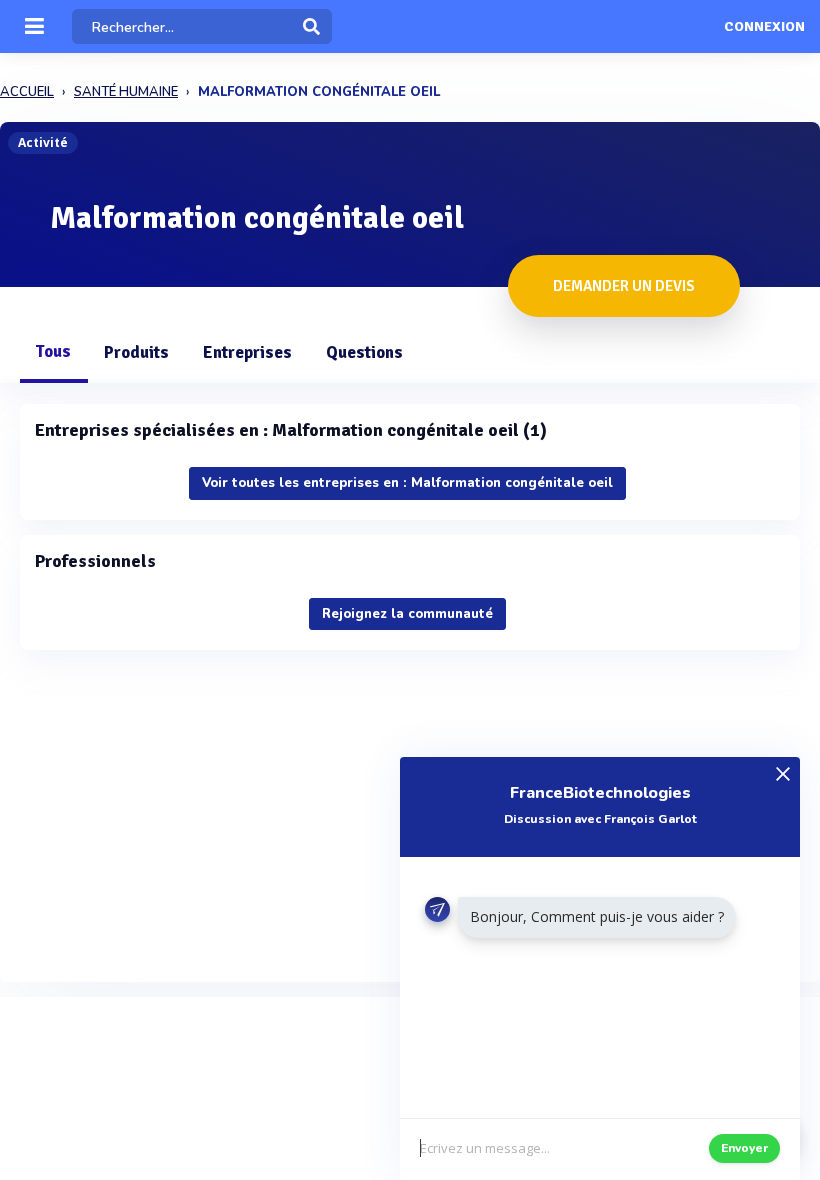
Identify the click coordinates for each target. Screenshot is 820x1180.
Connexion (764, 27)
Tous (53, 351)
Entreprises (247, 352)
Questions (364, 352)
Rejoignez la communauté (407, 614)
